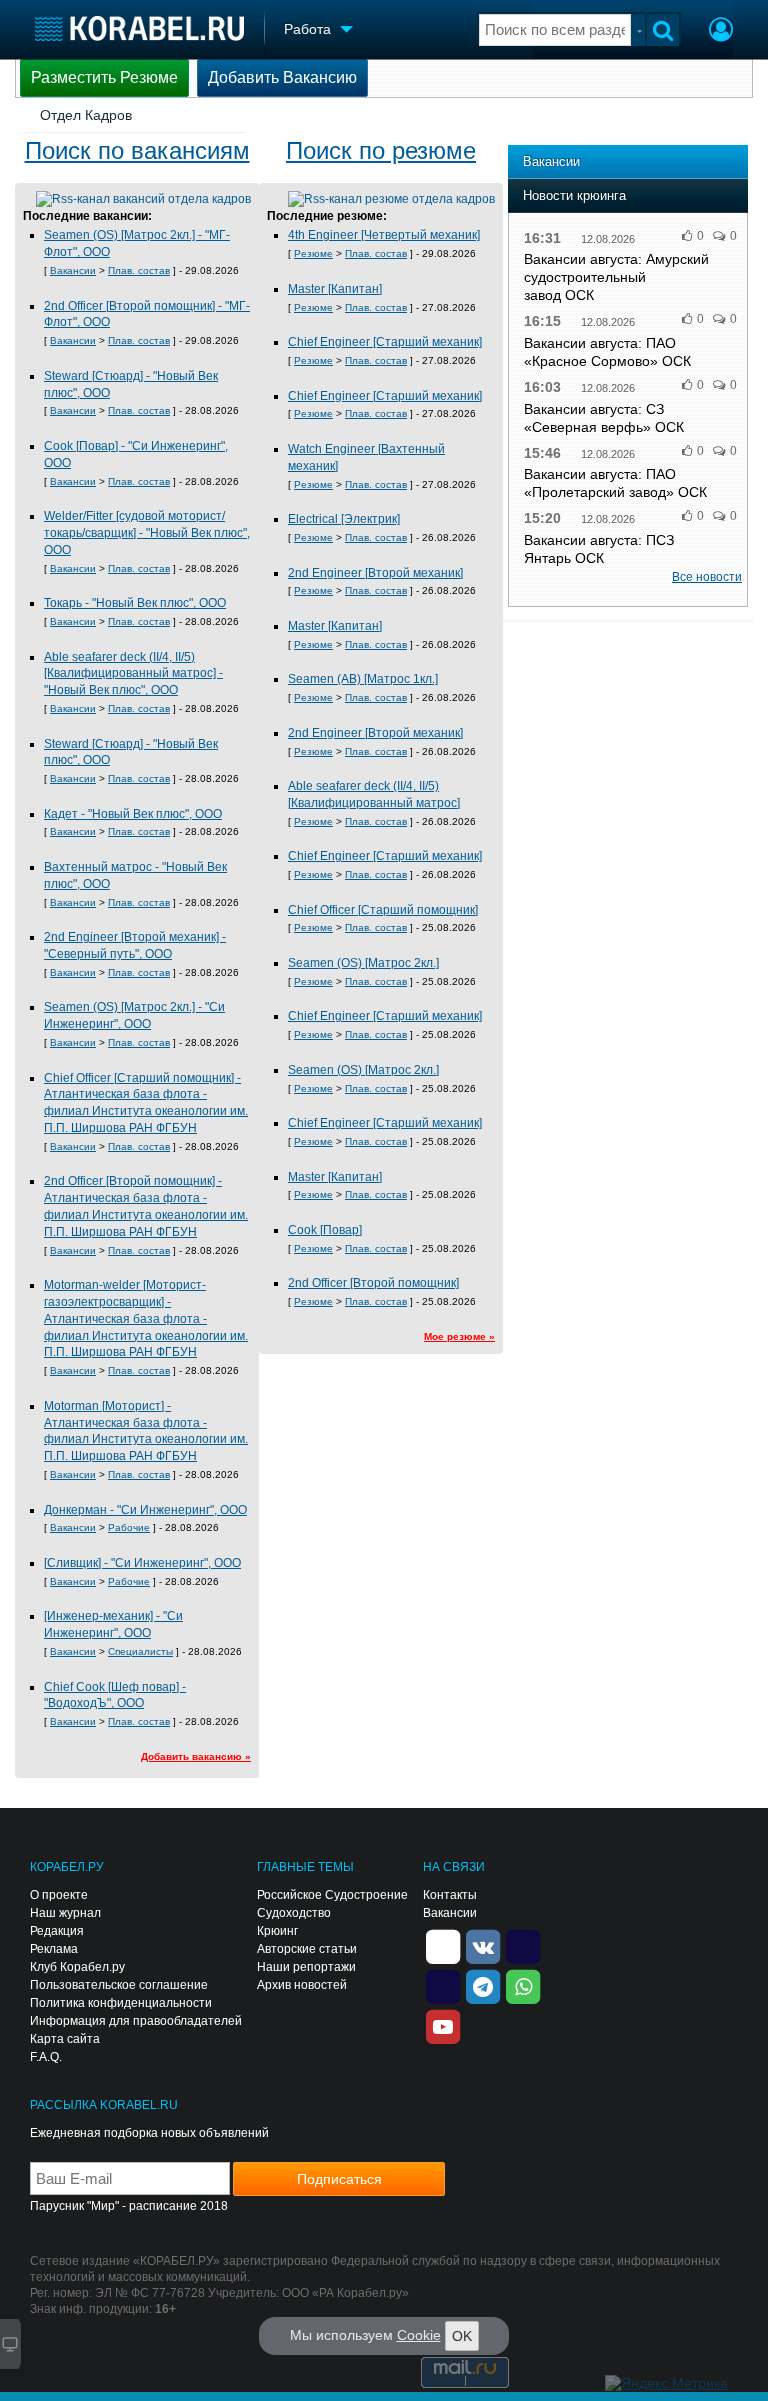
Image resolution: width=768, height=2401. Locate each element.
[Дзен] (443, 1945)
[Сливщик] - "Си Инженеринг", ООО (142, 1563)
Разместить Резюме (104, 77)
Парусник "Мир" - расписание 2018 (129, 2206)
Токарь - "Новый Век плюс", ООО (135, 603)
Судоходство (294, 1913)
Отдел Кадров (86, 115)
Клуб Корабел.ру (77, 1967)
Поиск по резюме (381, 150)
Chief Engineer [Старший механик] (385, 342)
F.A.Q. (46, 2057)
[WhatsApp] (523, 1985)
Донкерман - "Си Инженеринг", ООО (145, 1510)
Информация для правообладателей (136, 2021)
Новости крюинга (574, 195)
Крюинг (277, 1931)
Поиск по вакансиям (137, 150)
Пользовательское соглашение (119, 1985)
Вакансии (73, 270)
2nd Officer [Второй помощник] (373, 1283)
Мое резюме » (459, 1336)
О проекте (59, 1895)
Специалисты (140, 1651)
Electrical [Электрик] (344, 519)
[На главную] (139, 28)
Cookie (419, 2335)
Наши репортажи (306, 1967)
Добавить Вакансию (282, 77)
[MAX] (443, 1985)
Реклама (54, 1949)
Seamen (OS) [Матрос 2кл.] (363, 963)
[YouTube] (443, 2025)
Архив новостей (302, 1985)
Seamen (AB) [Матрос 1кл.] (363, 679)
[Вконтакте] (483, 1945)
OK (462, 2336)
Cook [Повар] (325, 1230)
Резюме (313, 253)
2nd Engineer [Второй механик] (375, 573)
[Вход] (721, 32)
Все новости (707, 577)
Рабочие (129, 1527)
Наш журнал (65, 1913)
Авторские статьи (307, 1949)
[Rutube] (523, 1945)
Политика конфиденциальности (121, 2003)
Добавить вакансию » (196, 1756)
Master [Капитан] (335, 289)
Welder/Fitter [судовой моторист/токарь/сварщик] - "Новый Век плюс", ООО (147, 533)
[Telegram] (483, 1985)
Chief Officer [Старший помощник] (383, 910)
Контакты (450, 1895)
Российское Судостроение (332, 1895)
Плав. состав (139, 270)
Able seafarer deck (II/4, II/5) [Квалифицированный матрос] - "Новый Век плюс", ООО (133, 674)
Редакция (57, 1931)
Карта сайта (65, 2039)
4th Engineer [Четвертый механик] (384, 235)
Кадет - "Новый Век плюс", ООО (133, 814)
